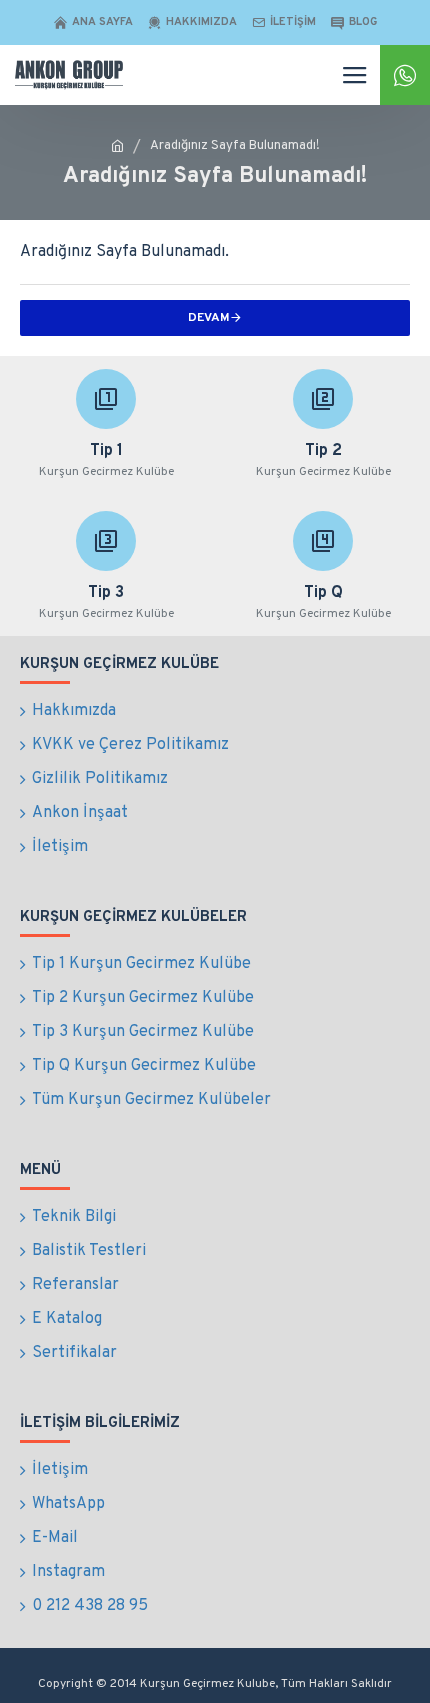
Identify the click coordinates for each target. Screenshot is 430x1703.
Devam (209, 318)
